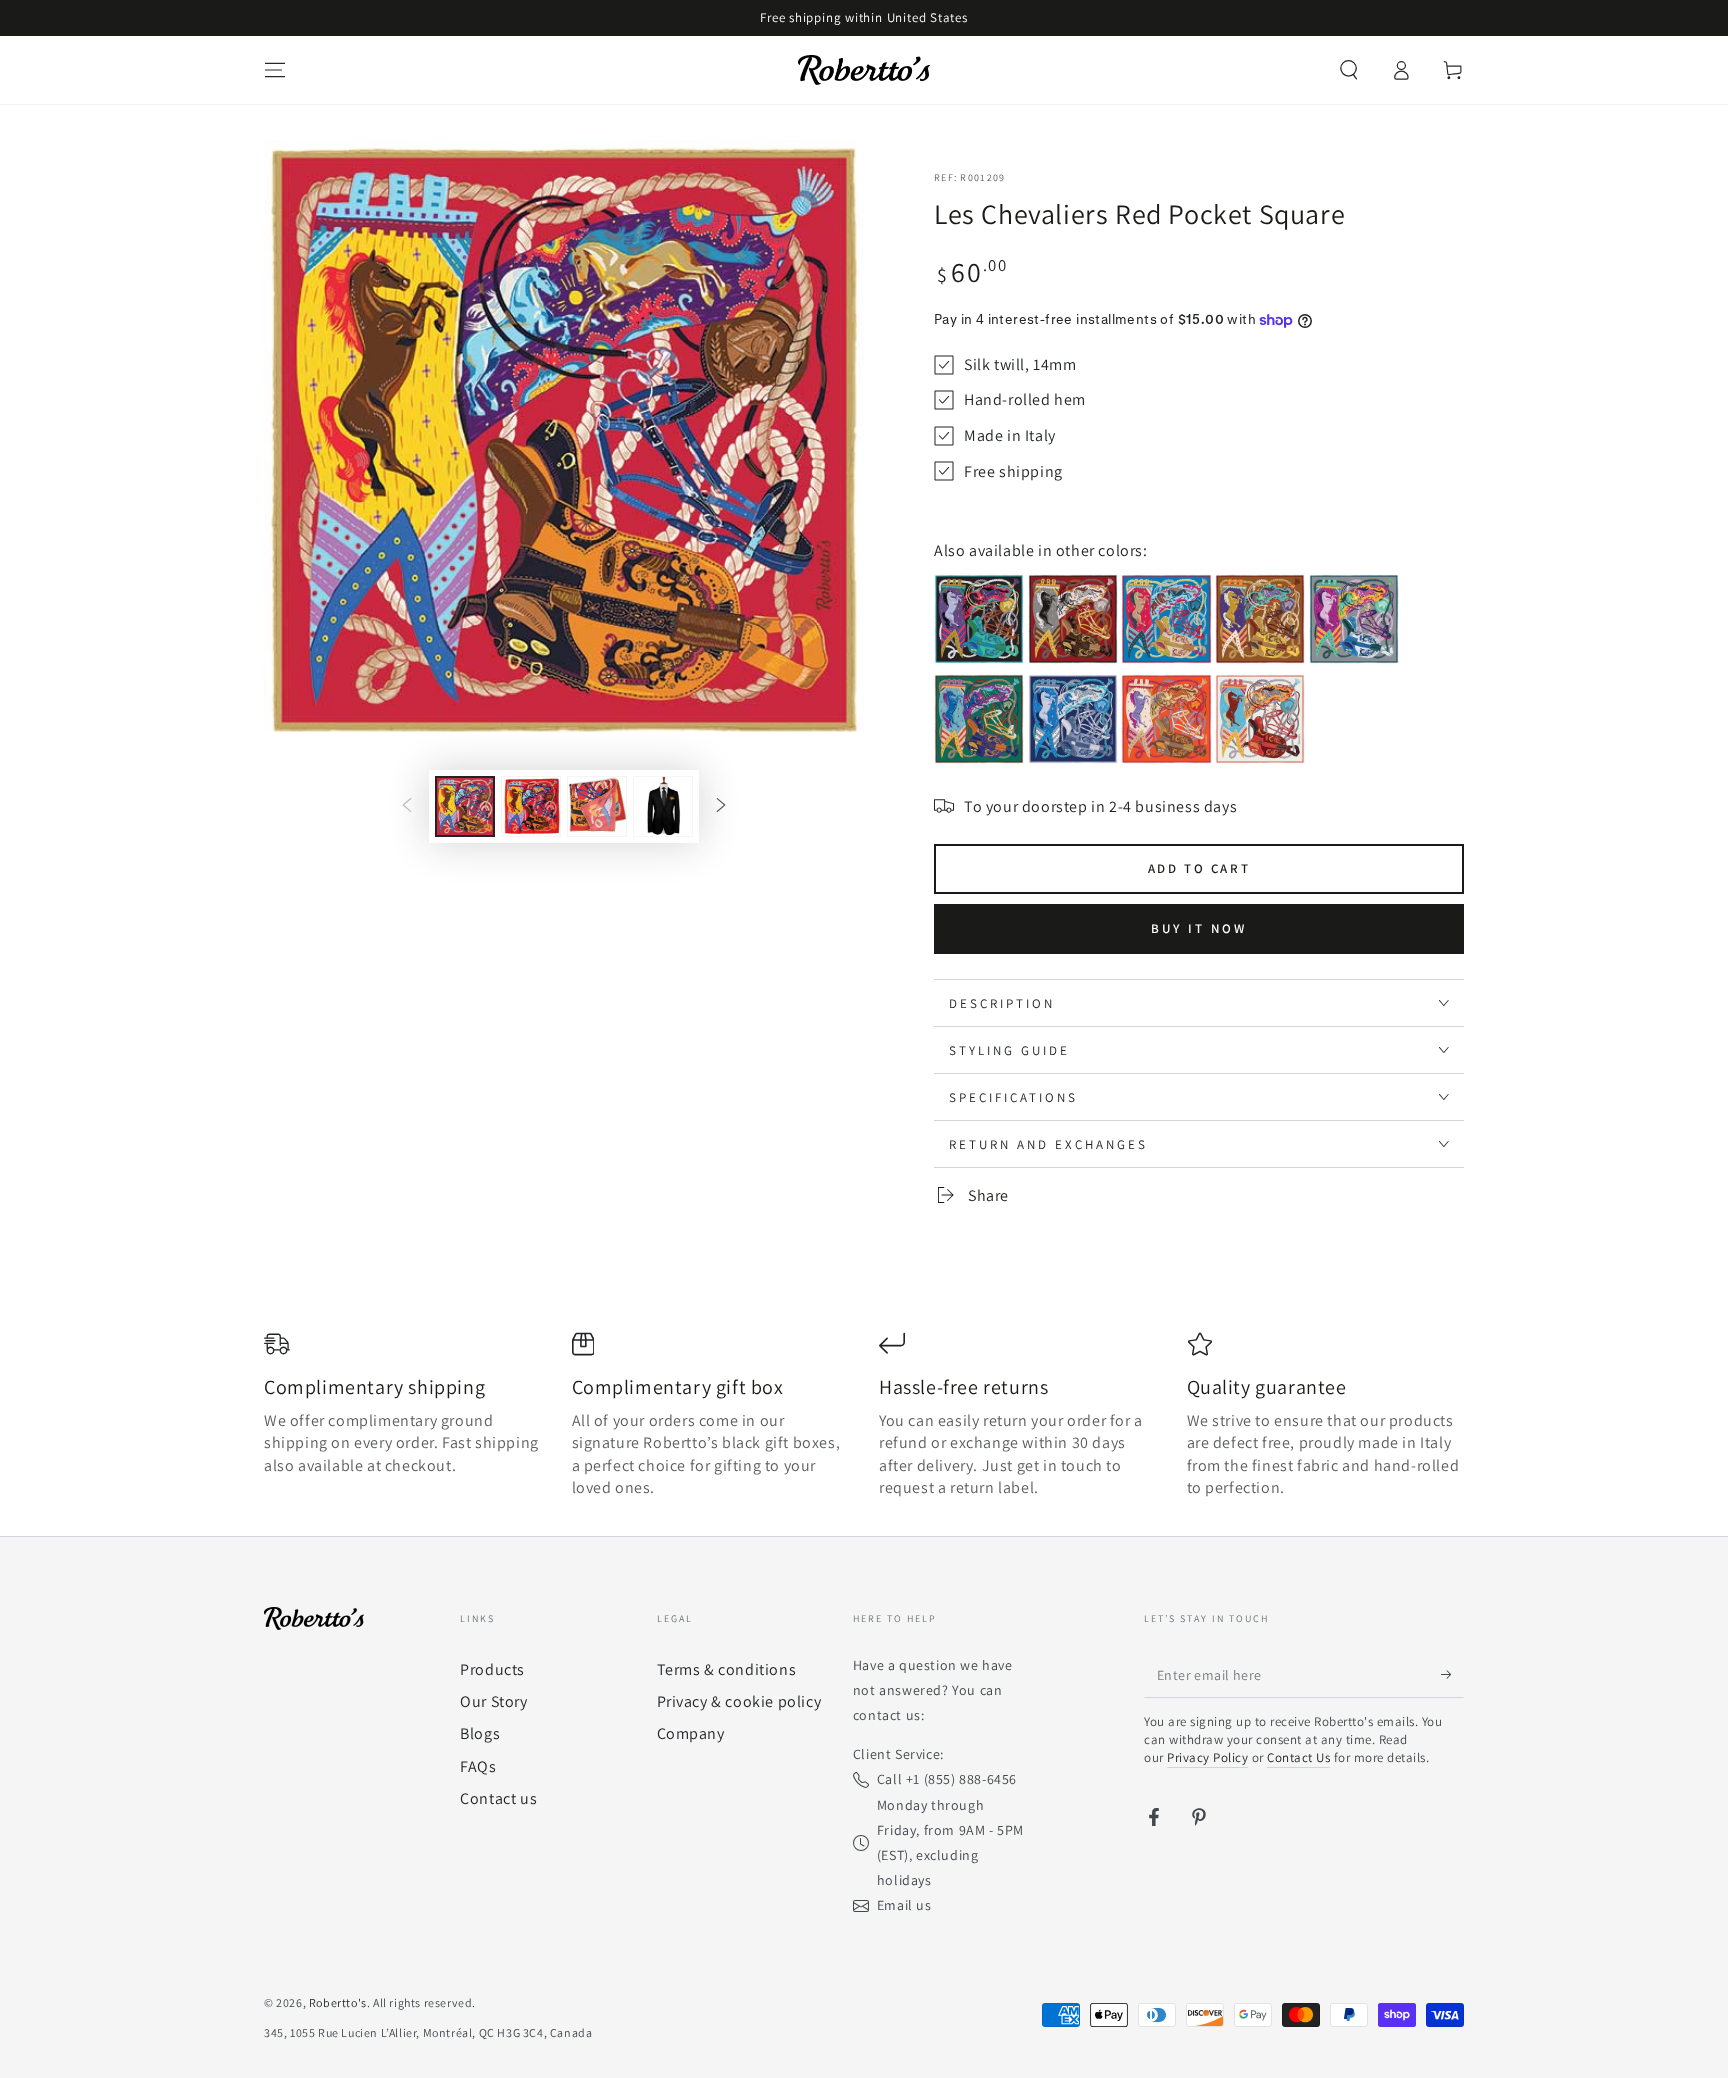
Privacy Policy (1207, 1757)
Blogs (480, 1733)
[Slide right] (721, 807)
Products (492, 1669)
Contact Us (1298, 1757)
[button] (1349, 70)
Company (691, 1733)
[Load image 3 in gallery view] (597, 806)
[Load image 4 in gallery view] (663, 806)
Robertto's (338, 2002)
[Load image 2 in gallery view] (531, 806)
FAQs (478, 1766)
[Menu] (275, 70)
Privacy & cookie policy (739, 1701)
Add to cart (1199, 868)
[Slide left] (407, 807)
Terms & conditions (727, 1669)
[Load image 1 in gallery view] (465, 806)
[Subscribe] (1452, 1675)
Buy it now (1199, 928)
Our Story (493, 1701)
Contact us (498, 1798)
